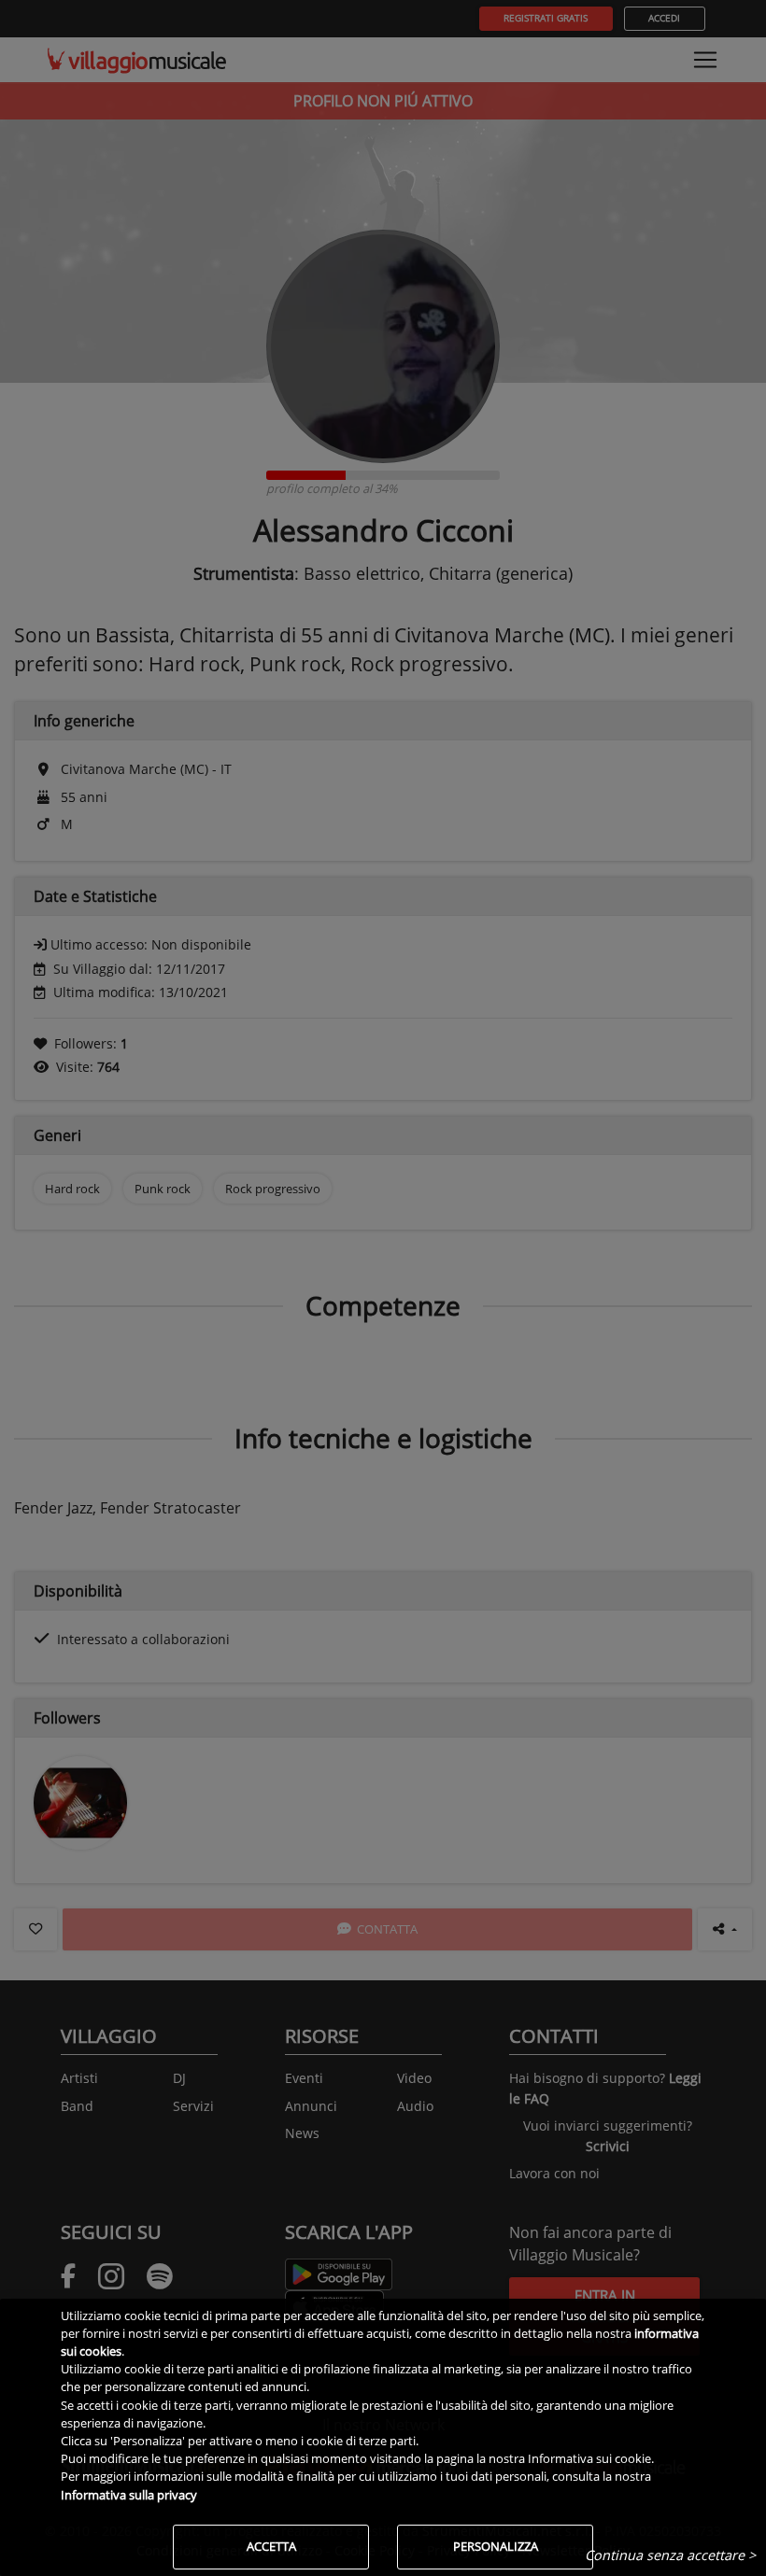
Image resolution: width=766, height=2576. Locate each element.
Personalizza (496, 2546)
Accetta (271, 2546)
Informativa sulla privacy (129, 2495)
